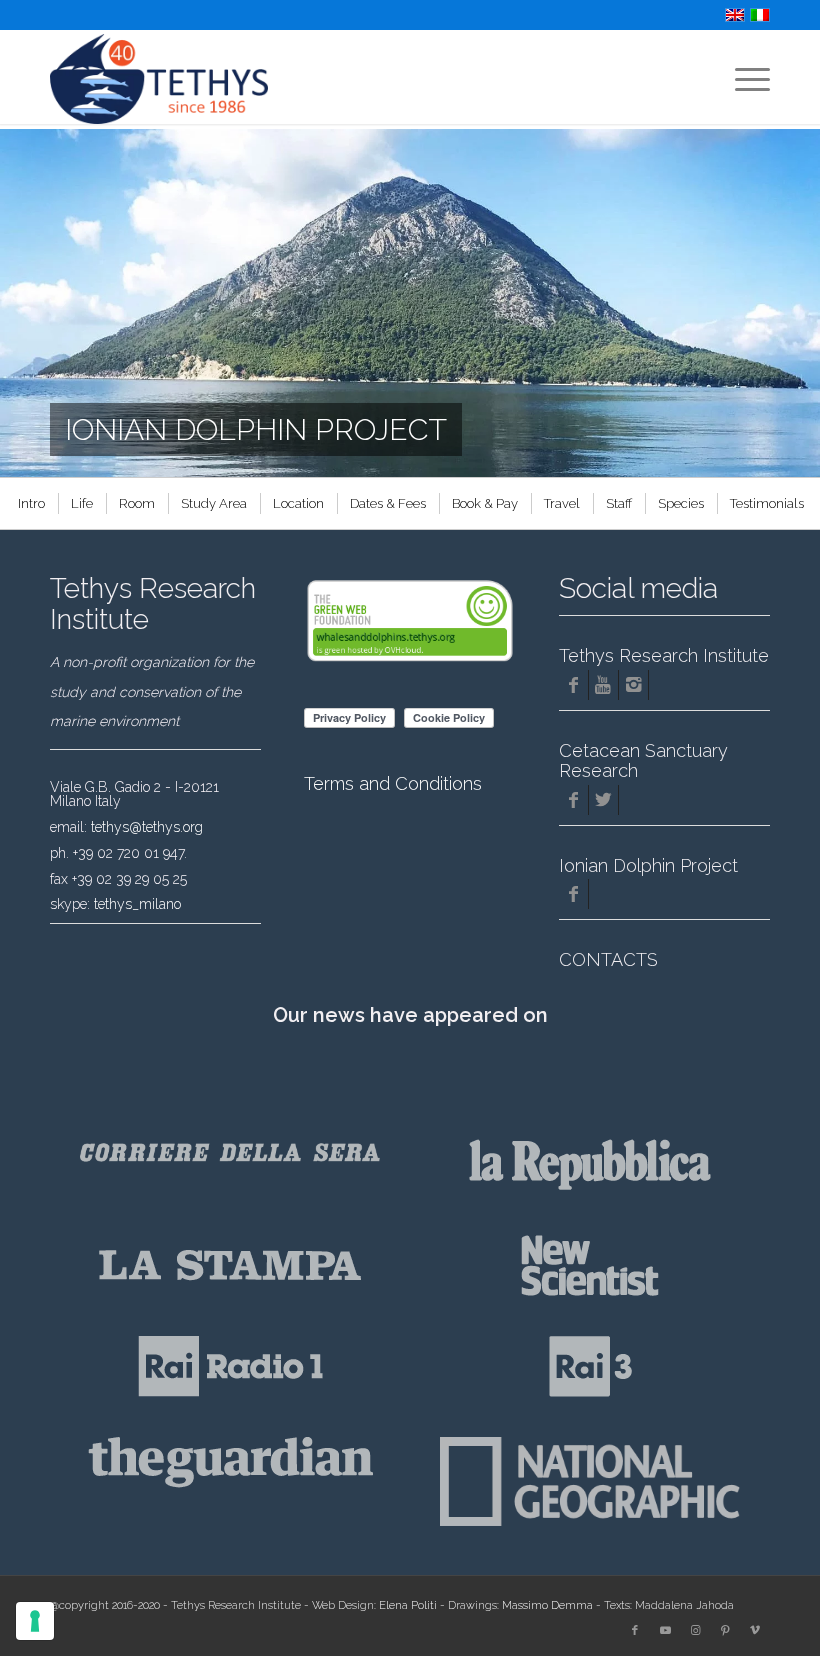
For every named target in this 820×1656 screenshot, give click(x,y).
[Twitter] (603, 800)
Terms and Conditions (393, 783)
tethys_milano (137, 904)
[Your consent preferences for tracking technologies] (35, 1621)
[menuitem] (742, 79)
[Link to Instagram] (695, 1631)
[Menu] (742, 79)
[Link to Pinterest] (725, 1631)
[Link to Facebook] (635, 1631)
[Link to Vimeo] (755, 1631)
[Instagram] (633, 685)
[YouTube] (603, 685)
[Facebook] (573, 685)
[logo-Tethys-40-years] (159, 79)
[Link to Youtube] (665, 1631)
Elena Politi (408, 1605)
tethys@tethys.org (147, 827)
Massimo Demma (547, 1605)
